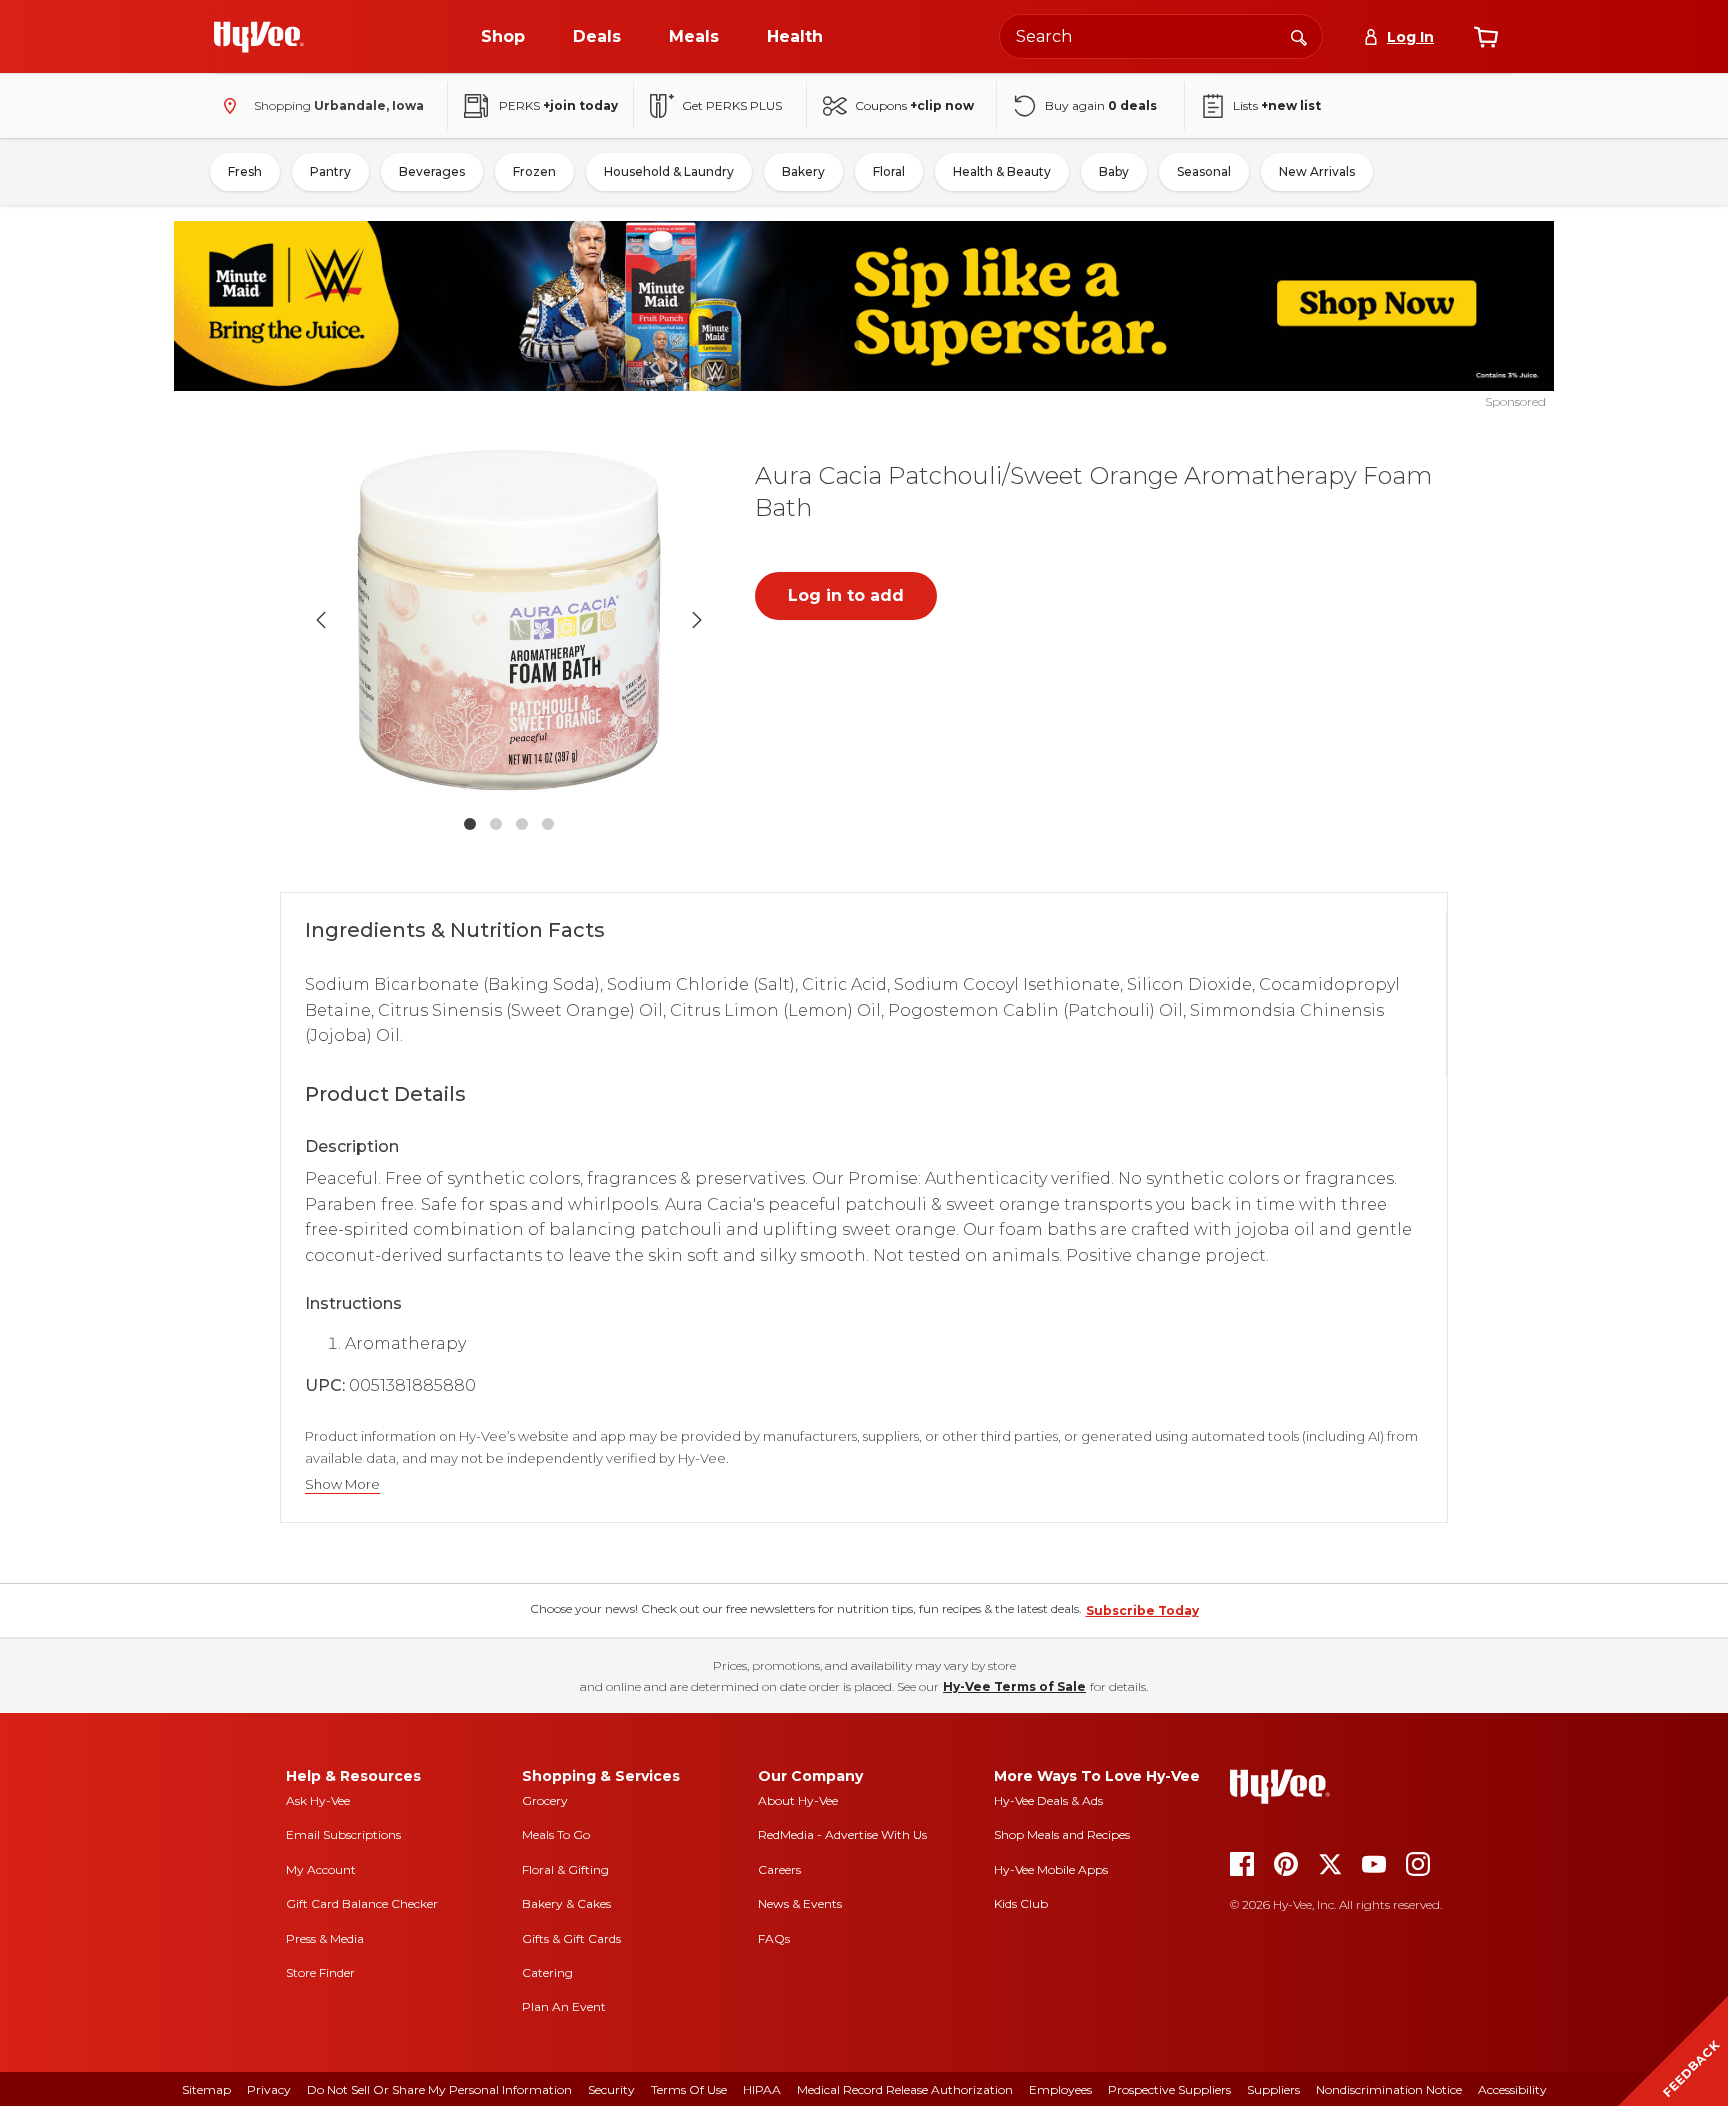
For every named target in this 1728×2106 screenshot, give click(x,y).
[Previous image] (321, 620)
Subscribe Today (1142, 1610)
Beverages (432, 171)
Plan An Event (564, 2006)
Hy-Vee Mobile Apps (1051, 1869)
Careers (779, 1869)
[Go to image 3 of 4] (522, 824)
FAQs (774, 1938)
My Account (321, 1869)
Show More (342, 1484)
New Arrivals (1317, 171)
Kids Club (1021, 1903)
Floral (889, 171)
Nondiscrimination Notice (1389, 2089)
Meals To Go (556, 1834)
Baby (1114, 171)
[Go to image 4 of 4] (548, 824)
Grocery (545, 1800)
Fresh (245, 171)
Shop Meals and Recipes (1062, 1834)
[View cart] (1486, 37)
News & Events (800, 1903)
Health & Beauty (1002, 171)
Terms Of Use (689, 2089)
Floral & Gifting (565, 1869)
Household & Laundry (669, 171)
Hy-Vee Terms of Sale (1014, 1686)
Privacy (269, 2089)
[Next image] (697, 620)
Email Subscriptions (343, 1834)
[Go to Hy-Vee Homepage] (259, 37)
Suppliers (1273, 2089)
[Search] (1299, 36)
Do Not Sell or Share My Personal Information (439, 2089)
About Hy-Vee (798, 1800)
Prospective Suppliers (1169, 2089)
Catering (547, 1972)
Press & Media (325, 1938)
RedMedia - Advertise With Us (842, 1834)
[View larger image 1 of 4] (509, 620)
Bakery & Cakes (566, 1903)
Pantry (330, 171)
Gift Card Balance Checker (362, 1903)
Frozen (534, 171)
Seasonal (1204, 171)
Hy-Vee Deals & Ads (1048, 1800)
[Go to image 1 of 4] (470, 824)
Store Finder (320, 1972)
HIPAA (762, 2089)
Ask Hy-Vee (318, 1800)
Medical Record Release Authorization (905, 2089)
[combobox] (1161, 36)
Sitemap (206, 2089)
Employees (1060, 2089)
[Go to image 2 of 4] (496, 824)
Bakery (803, 171)
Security (611, 2089)
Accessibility (1512, 2089)
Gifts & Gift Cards (571, 1938)
